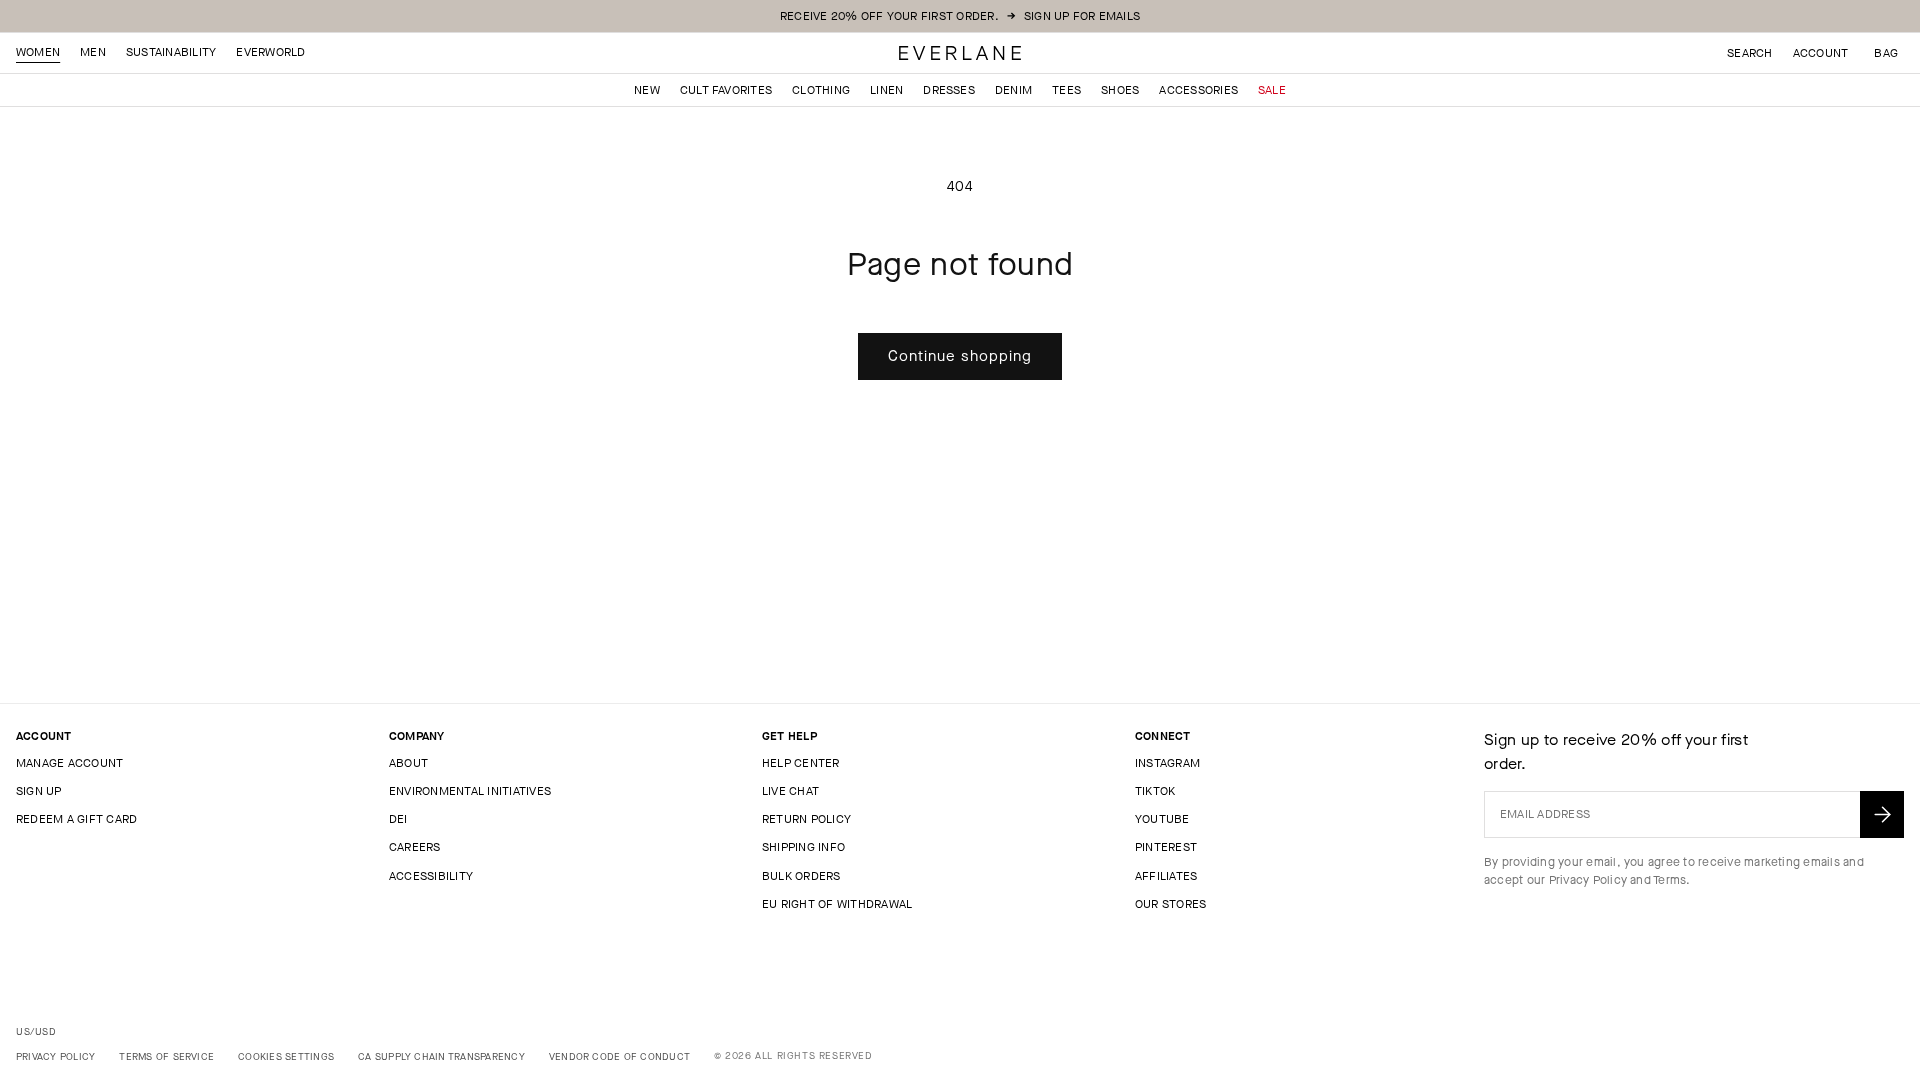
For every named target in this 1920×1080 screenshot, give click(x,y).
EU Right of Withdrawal (837, 904)
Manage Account (69, 763)
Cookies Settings (286, 1056)
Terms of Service (166, 1056)
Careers (415, 847)
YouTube (1162, 819)
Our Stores (1170, 904)
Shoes (1120, 90)
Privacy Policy (1588, 880)
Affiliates (1166, 876)
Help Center (801, 763)
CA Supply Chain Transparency (441, 1056)
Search (1749, 53)
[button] (1886, 53)
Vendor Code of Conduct (619, 1056)
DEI (398, 819)
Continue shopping (960, 356)
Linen (886, 90)
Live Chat (790, 791)
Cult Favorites (726, 90)
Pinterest (1166, 847)
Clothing (821, 90)
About (408, 763)
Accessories (1198, 90)
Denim (1013, 90)
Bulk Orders (801, 876)
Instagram (1167, 763)
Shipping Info (803, 847)
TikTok (1155, 791)
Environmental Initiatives (470, 791)
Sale (1272, 90)
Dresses (949, 90)
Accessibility (431, 876)
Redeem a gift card (76, 819)
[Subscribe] (1882, 814)
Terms (1669, 880)
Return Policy (806, 819)
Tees (1066, 90)
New (647, 90)
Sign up (39, 791)
